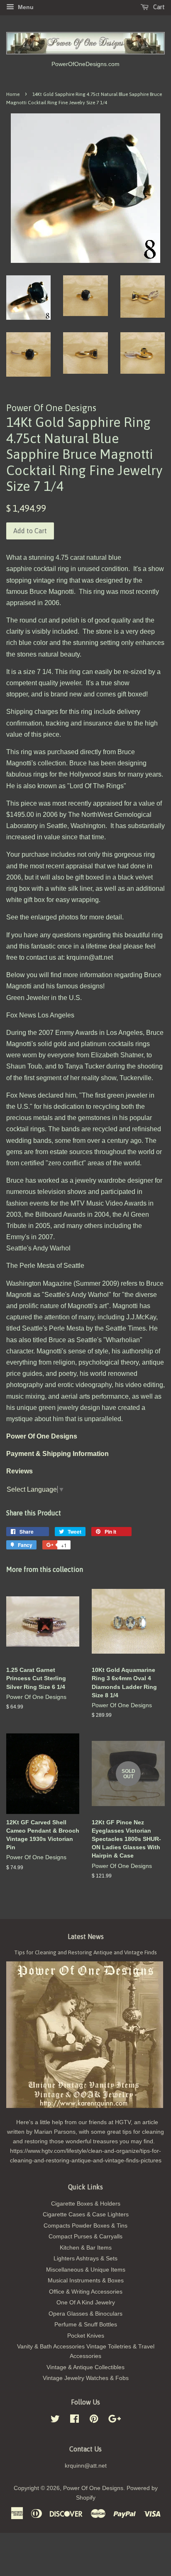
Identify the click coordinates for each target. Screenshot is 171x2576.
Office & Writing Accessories (86, 2292)
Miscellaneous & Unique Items (86, 2270)
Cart (158, 7)
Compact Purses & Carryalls (85, 2237)
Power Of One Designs (93, 2488)
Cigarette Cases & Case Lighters (86, 2214)
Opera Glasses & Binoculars (85, 2314)
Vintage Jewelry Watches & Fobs (86, 2378)
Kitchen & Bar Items (86, 2248)
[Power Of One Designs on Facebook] (75, 2420)
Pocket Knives (86, 2336)
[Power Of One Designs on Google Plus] (115, 2420)
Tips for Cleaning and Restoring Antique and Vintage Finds (85, 1952)
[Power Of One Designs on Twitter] (55, 2420)
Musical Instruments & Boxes (86, 2281)
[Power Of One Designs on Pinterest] (94, 2420)
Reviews (20, 1471)
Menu (25, 7)
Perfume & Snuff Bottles (86, 2325)
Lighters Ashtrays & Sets (85, 2259)
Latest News (86, 1936)
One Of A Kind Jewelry (86, 2303)
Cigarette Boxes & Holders (86, 2204)
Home (13, 94)
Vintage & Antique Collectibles (85, 2367)
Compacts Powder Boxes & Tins (85, 2226)
